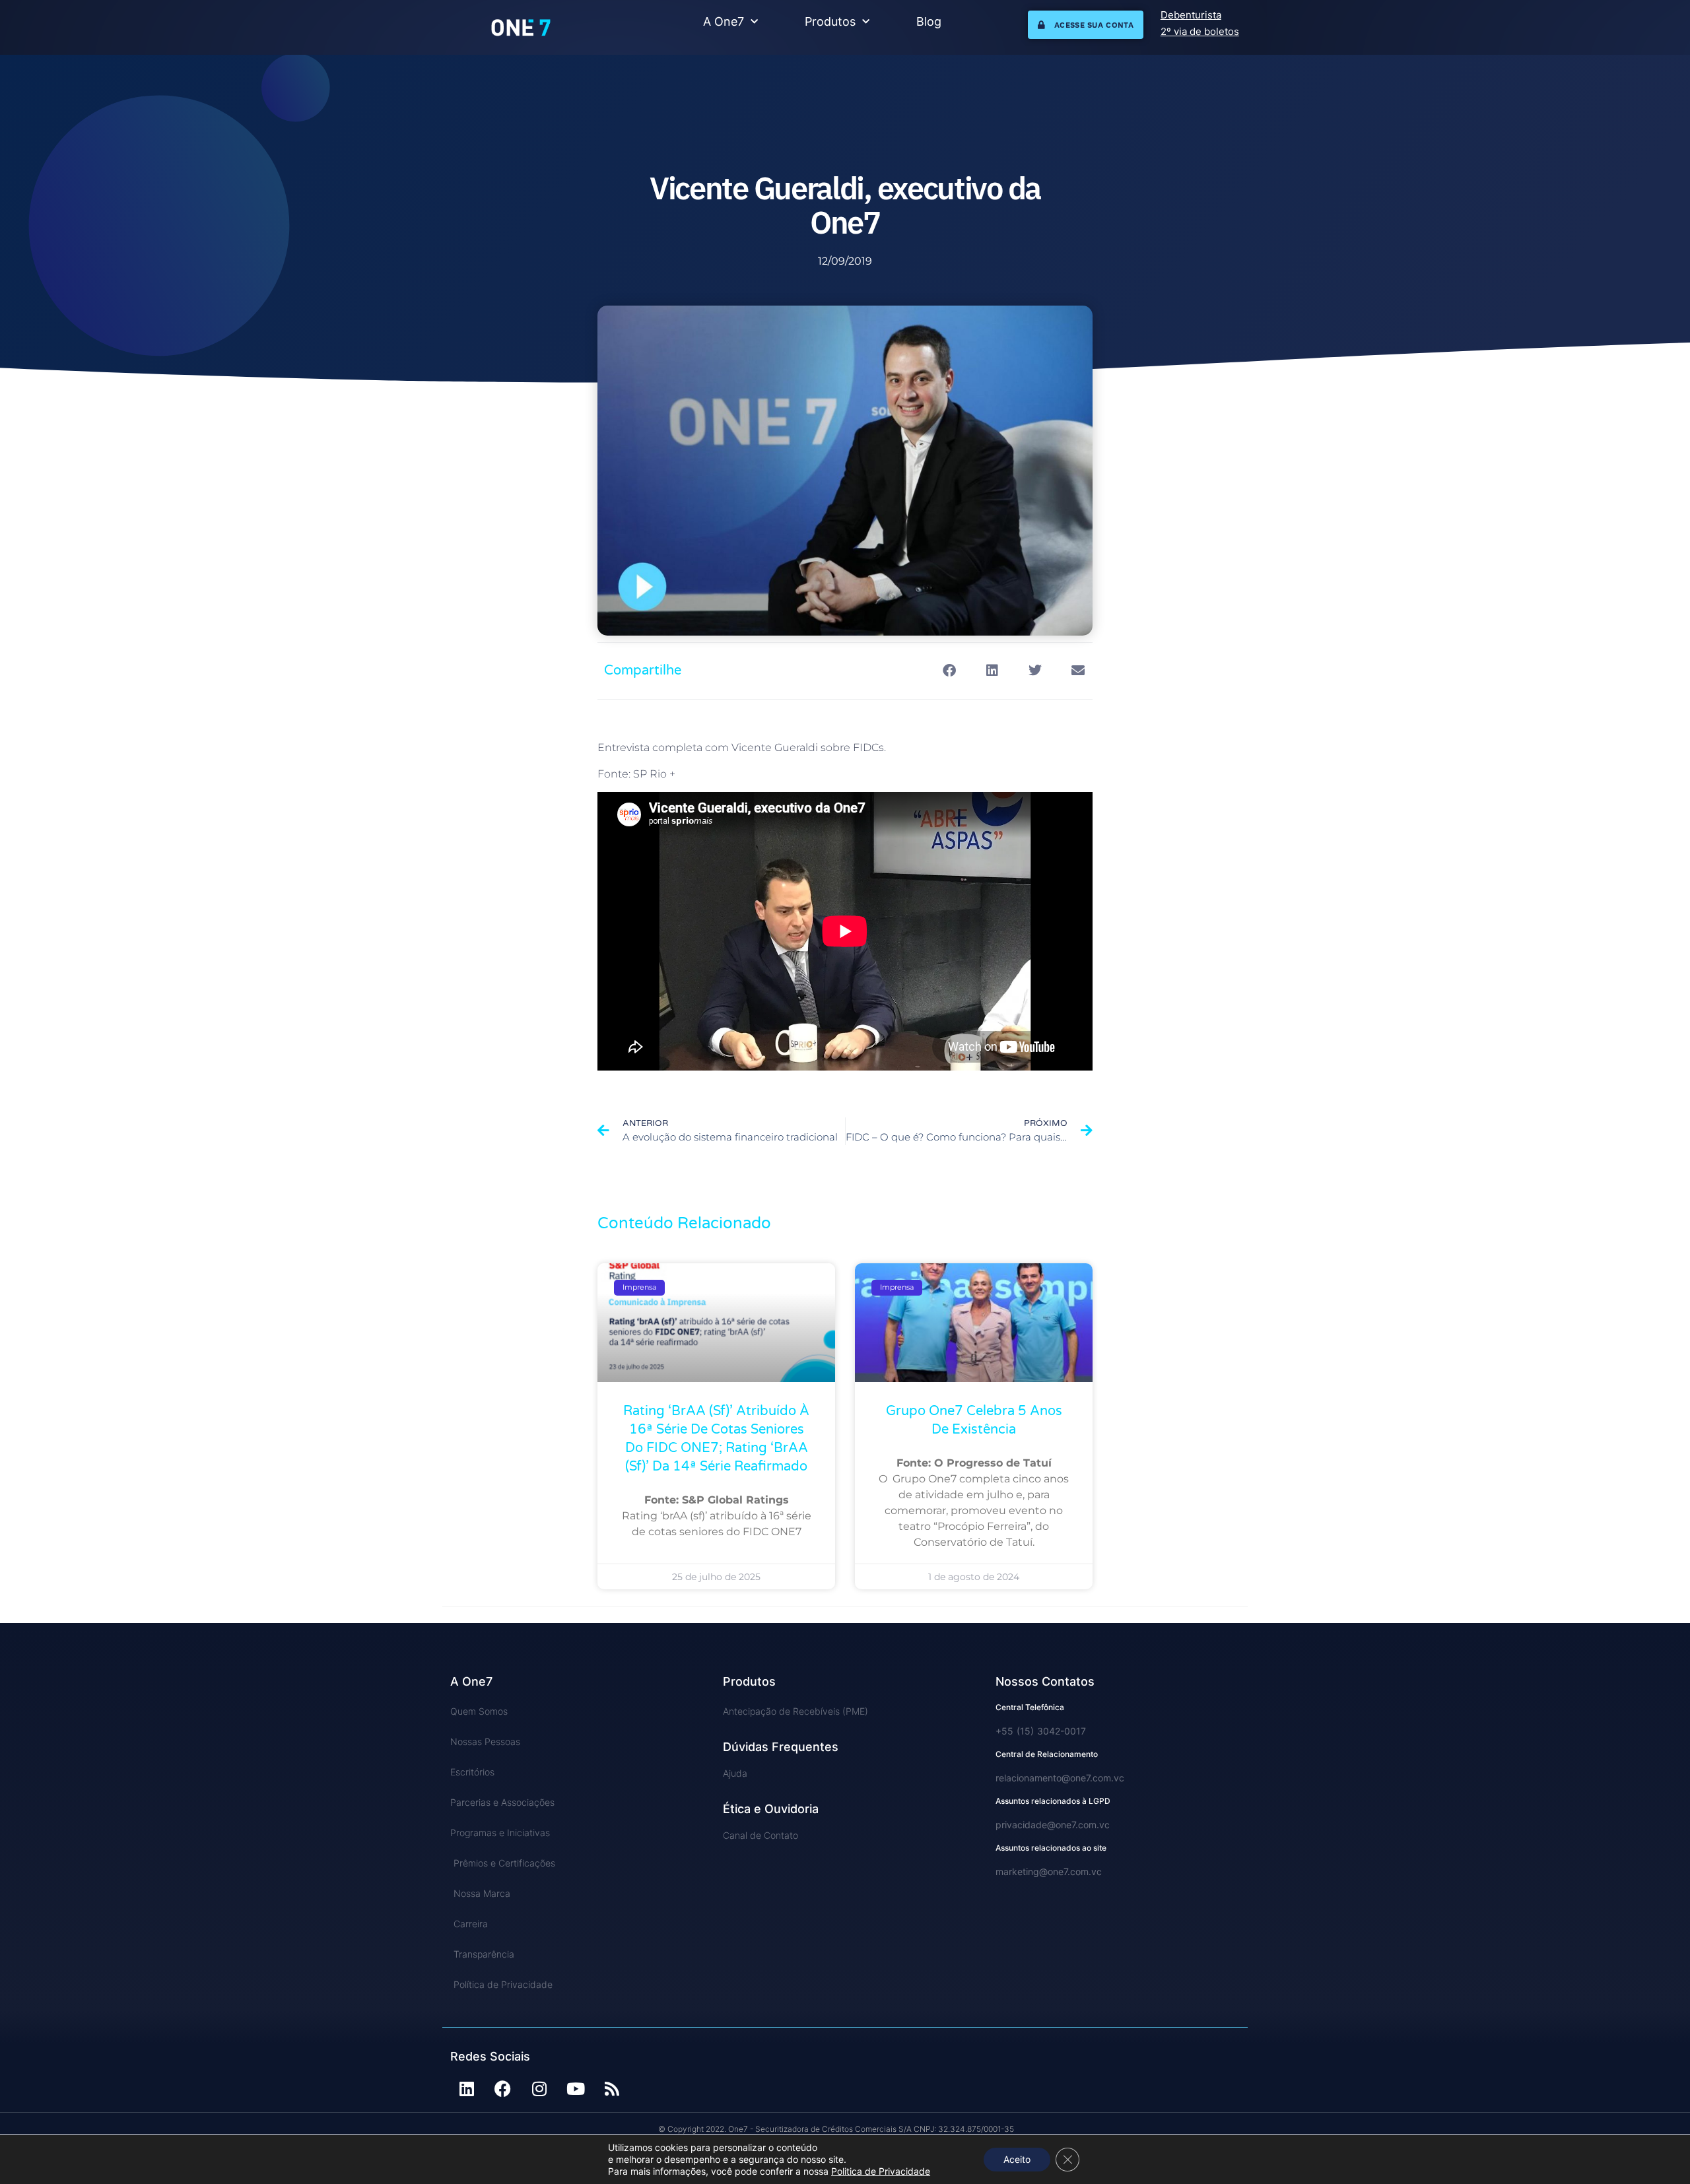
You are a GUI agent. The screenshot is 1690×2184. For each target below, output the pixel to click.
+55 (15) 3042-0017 (1041, 1731)
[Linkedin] (467, 2089)
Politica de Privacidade (881, 2171)
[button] (949, 671)
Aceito (1017, 2159)
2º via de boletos (1200, 31)
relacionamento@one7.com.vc (1060, 1778)
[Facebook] (503, 2089)
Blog (929, 21)
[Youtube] (576, 2089)
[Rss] (612, 2089)
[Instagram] (539, 2089)
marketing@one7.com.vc (1049, 1871)
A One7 (724, 21)
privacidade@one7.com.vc (1053, 1825)
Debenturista (1191, 15)
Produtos (830, 21)
